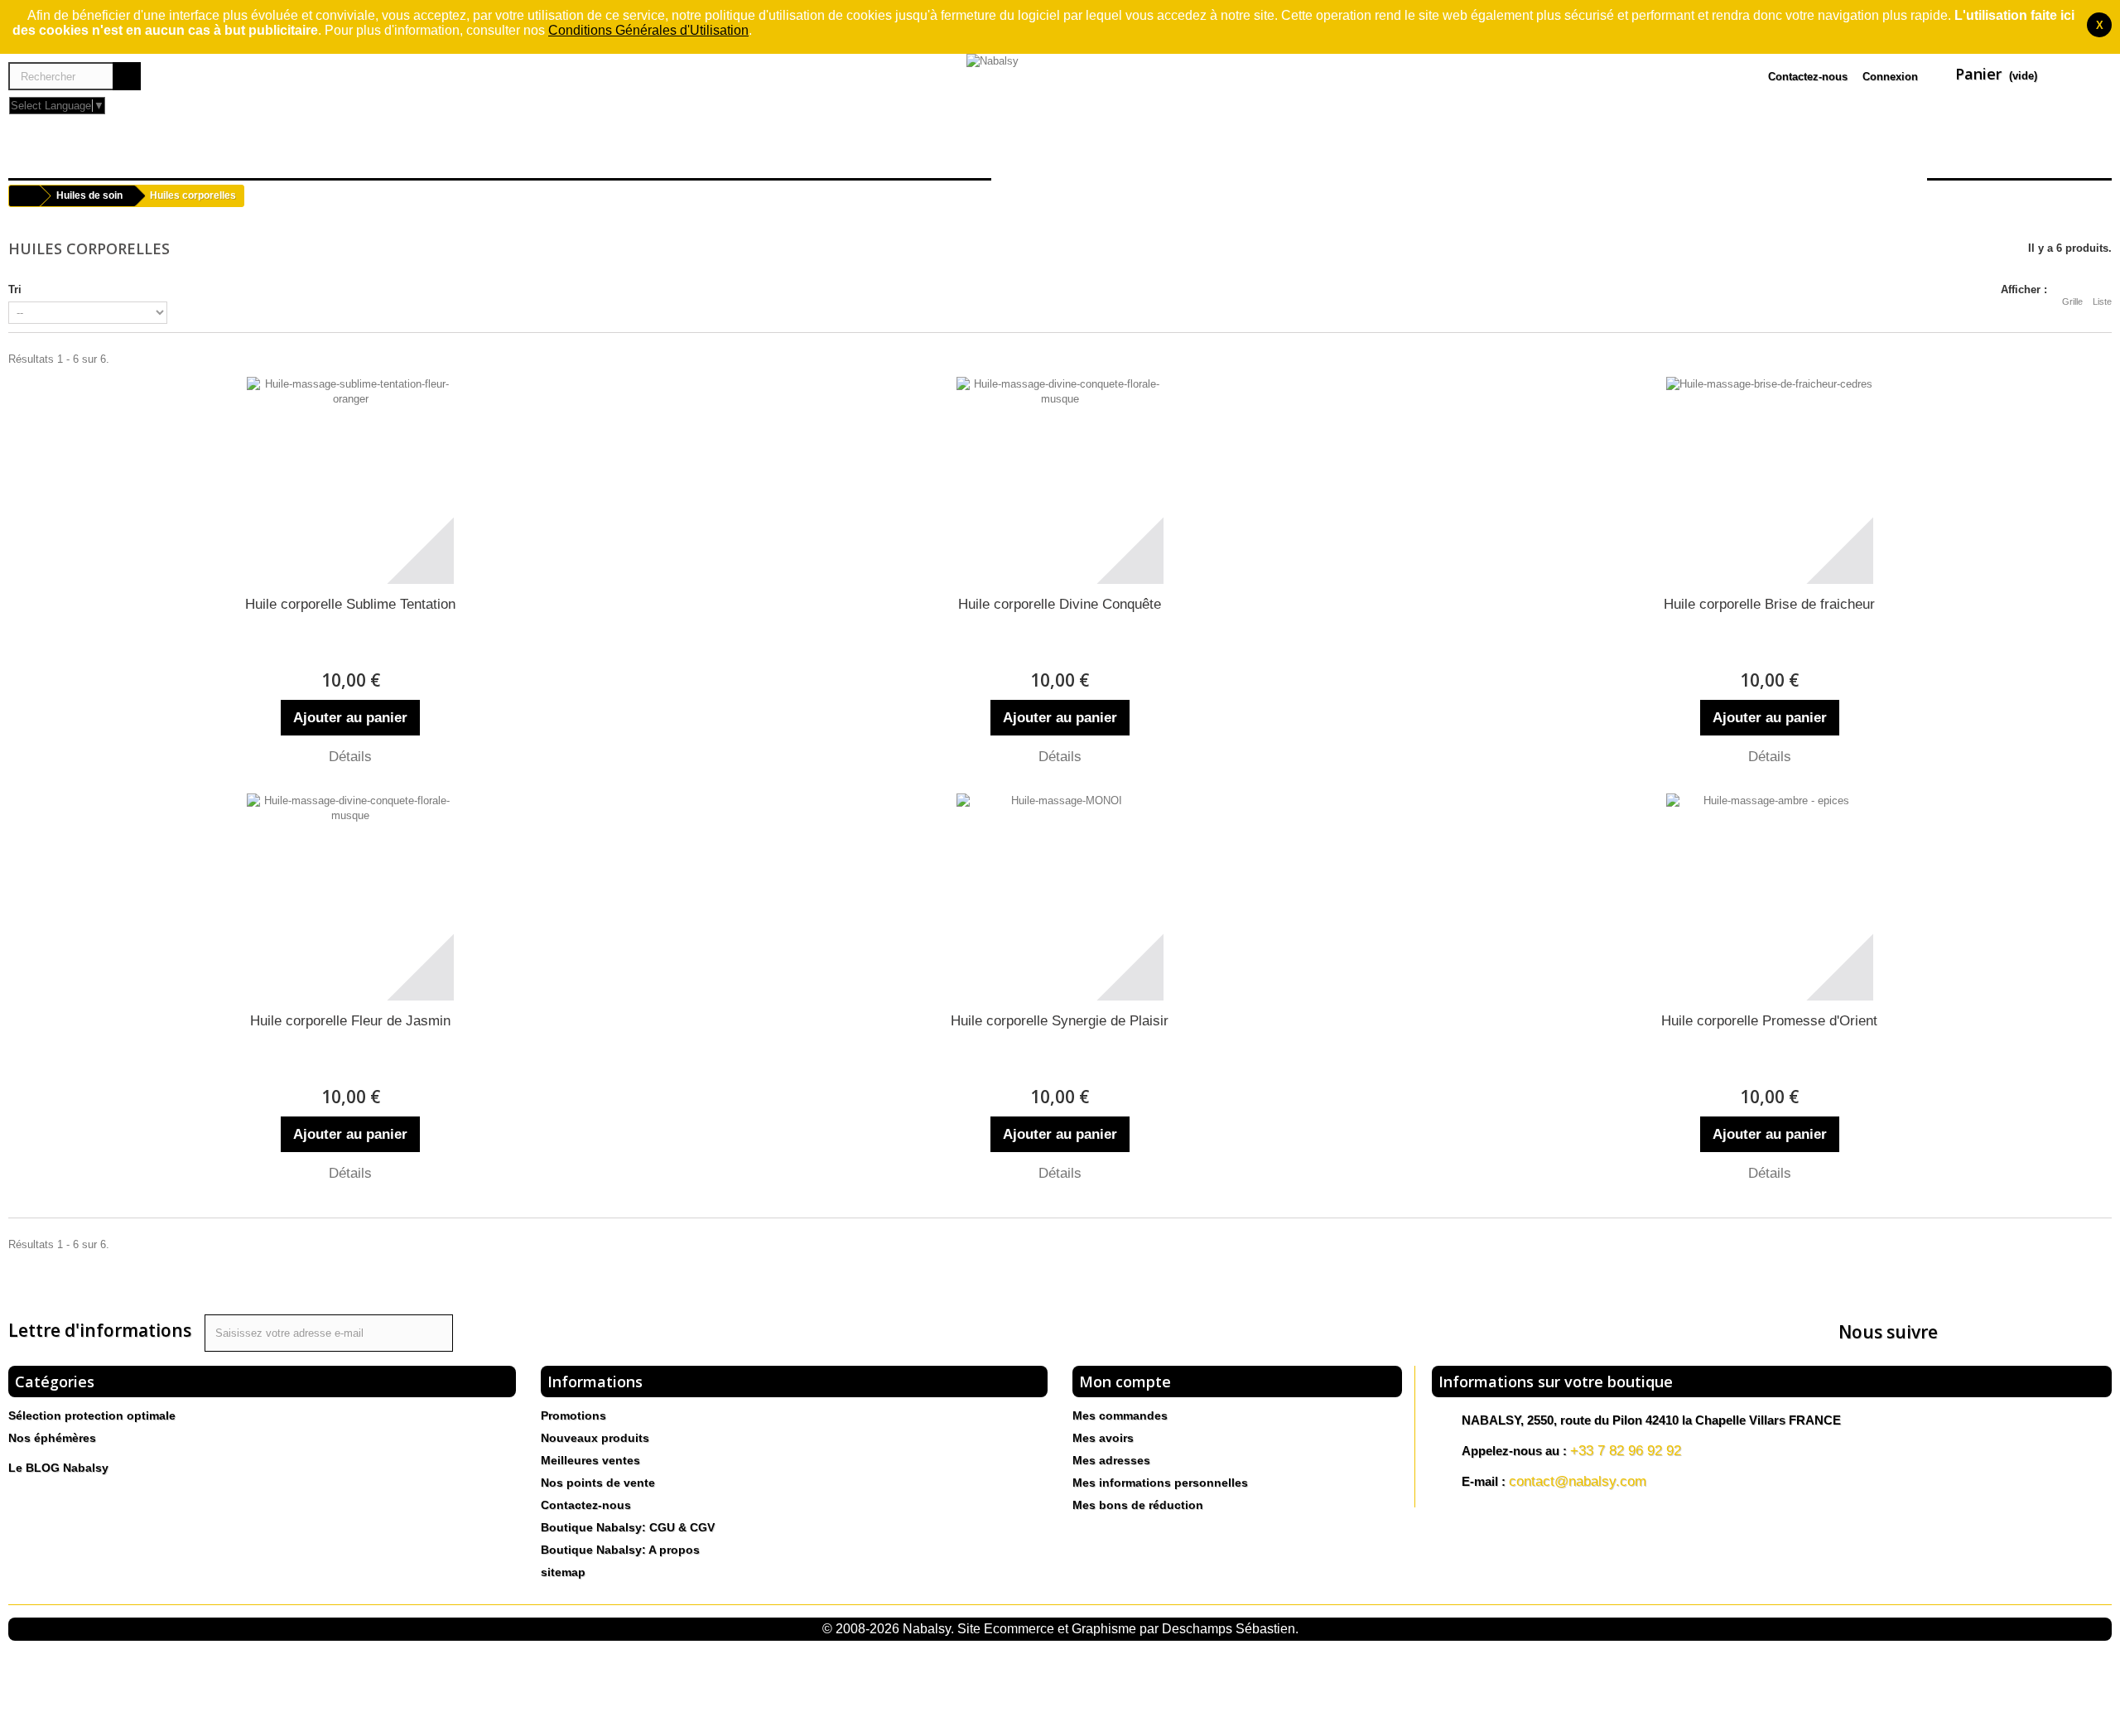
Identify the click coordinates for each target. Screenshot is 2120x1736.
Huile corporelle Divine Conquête (1060, 604)
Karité (278, 157)
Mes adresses (1111, 1460)
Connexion (1890, 77)
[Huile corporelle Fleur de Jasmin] (350, 897)
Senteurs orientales (664, 157)
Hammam (512, 157)
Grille (2072, 301)
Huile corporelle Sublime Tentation (350, 604)
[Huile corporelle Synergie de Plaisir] (1060, 897)
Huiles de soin (82, 157)
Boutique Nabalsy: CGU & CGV (628, 1527)
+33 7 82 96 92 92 (1626, 1451)
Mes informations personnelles (1160, 1483)
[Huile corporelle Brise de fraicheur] (1770, 480)
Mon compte (1125, 1382)
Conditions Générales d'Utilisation (648, 30)
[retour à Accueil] (24, 196)
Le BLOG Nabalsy (58, 1468)
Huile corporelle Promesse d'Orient (1769, 1021)
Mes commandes (1120, 1415)
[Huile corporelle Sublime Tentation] (350, 480)
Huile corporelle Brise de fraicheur (1769, 604)
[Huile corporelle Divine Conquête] (1060, 480)
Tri (15, 289)
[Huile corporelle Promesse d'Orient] (1770, 897)
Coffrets (942, 157)
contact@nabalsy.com (1578, 1481)
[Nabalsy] (1060, 94)
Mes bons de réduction (1138, 1505)
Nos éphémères (52, 1438)
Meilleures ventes (590, 1460)
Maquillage (829, 157)
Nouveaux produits (595, 1438)
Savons (198, 157)
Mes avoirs (1103, 1438)
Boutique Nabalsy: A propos (620, 1550)
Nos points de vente (598, 1483)
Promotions (573, 1415)
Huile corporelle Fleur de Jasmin (350, 1021)
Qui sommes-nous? (2019, 157)
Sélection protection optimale (92, 1415)
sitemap (563, 1572)
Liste (2102, 301)
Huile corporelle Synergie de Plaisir (1060, 1021)
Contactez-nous (1808, 77)
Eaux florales (389, 157)
